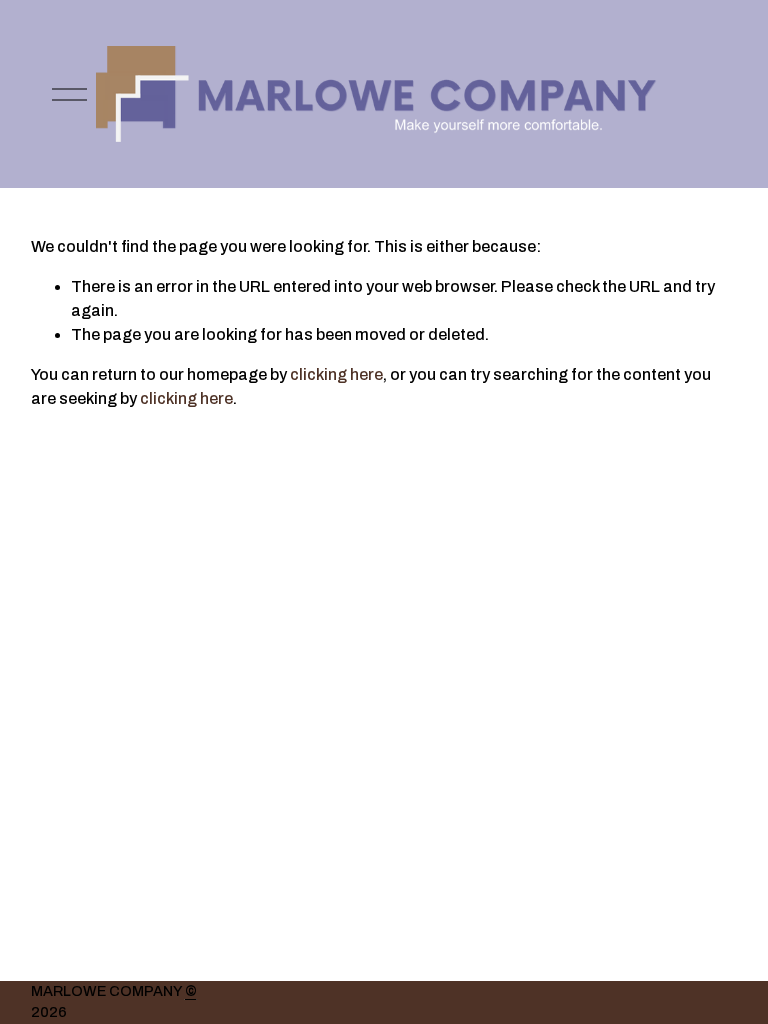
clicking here (336, 374)
